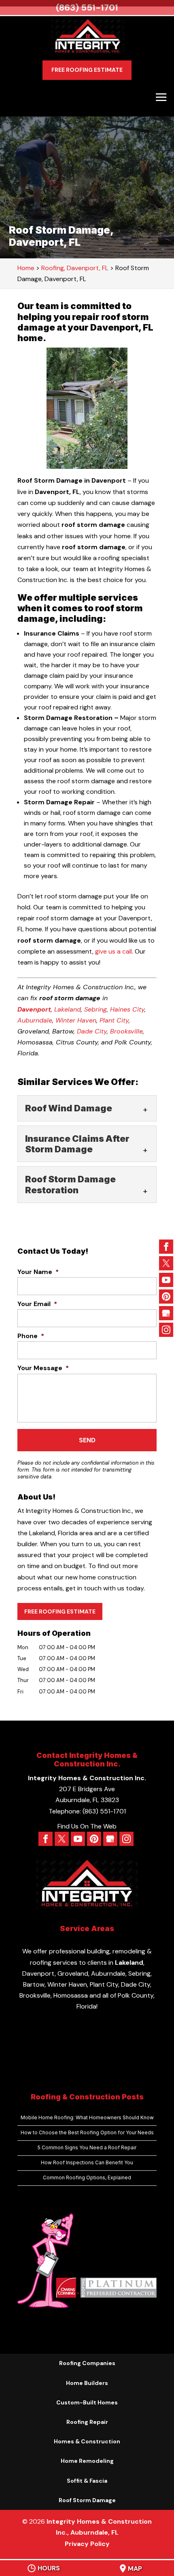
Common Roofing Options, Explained (87, 2177)
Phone (31, 1336)
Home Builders (87, 2383)
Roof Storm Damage (87, 2500)
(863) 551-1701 (87, 8)
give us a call (114, 951)
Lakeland (68, 1009)
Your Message (43, 1368)
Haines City (127, 1009)
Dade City (92, 1031)
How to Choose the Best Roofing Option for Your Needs (87, 2132)
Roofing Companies (87, 2363)
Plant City (114, 1020)
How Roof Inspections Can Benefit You (87, 2162)
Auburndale (35, 1020)
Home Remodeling (87, 2461)
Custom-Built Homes (87, 2402)
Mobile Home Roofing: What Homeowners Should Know (87, 2117)
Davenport (34, 1009)
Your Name (38, 1272)
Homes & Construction (87, 2441)
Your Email (37, 1304)
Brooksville (126, 1031)
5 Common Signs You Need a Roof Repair (87, 2147)
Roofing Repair (87, 2422)
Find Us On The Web (87, 1826)
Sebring (95, 1009)
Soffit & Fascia (87, 2481)
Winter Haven (76, 1020)
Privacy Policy (87, 2544)
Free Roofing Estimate (87, 70)
